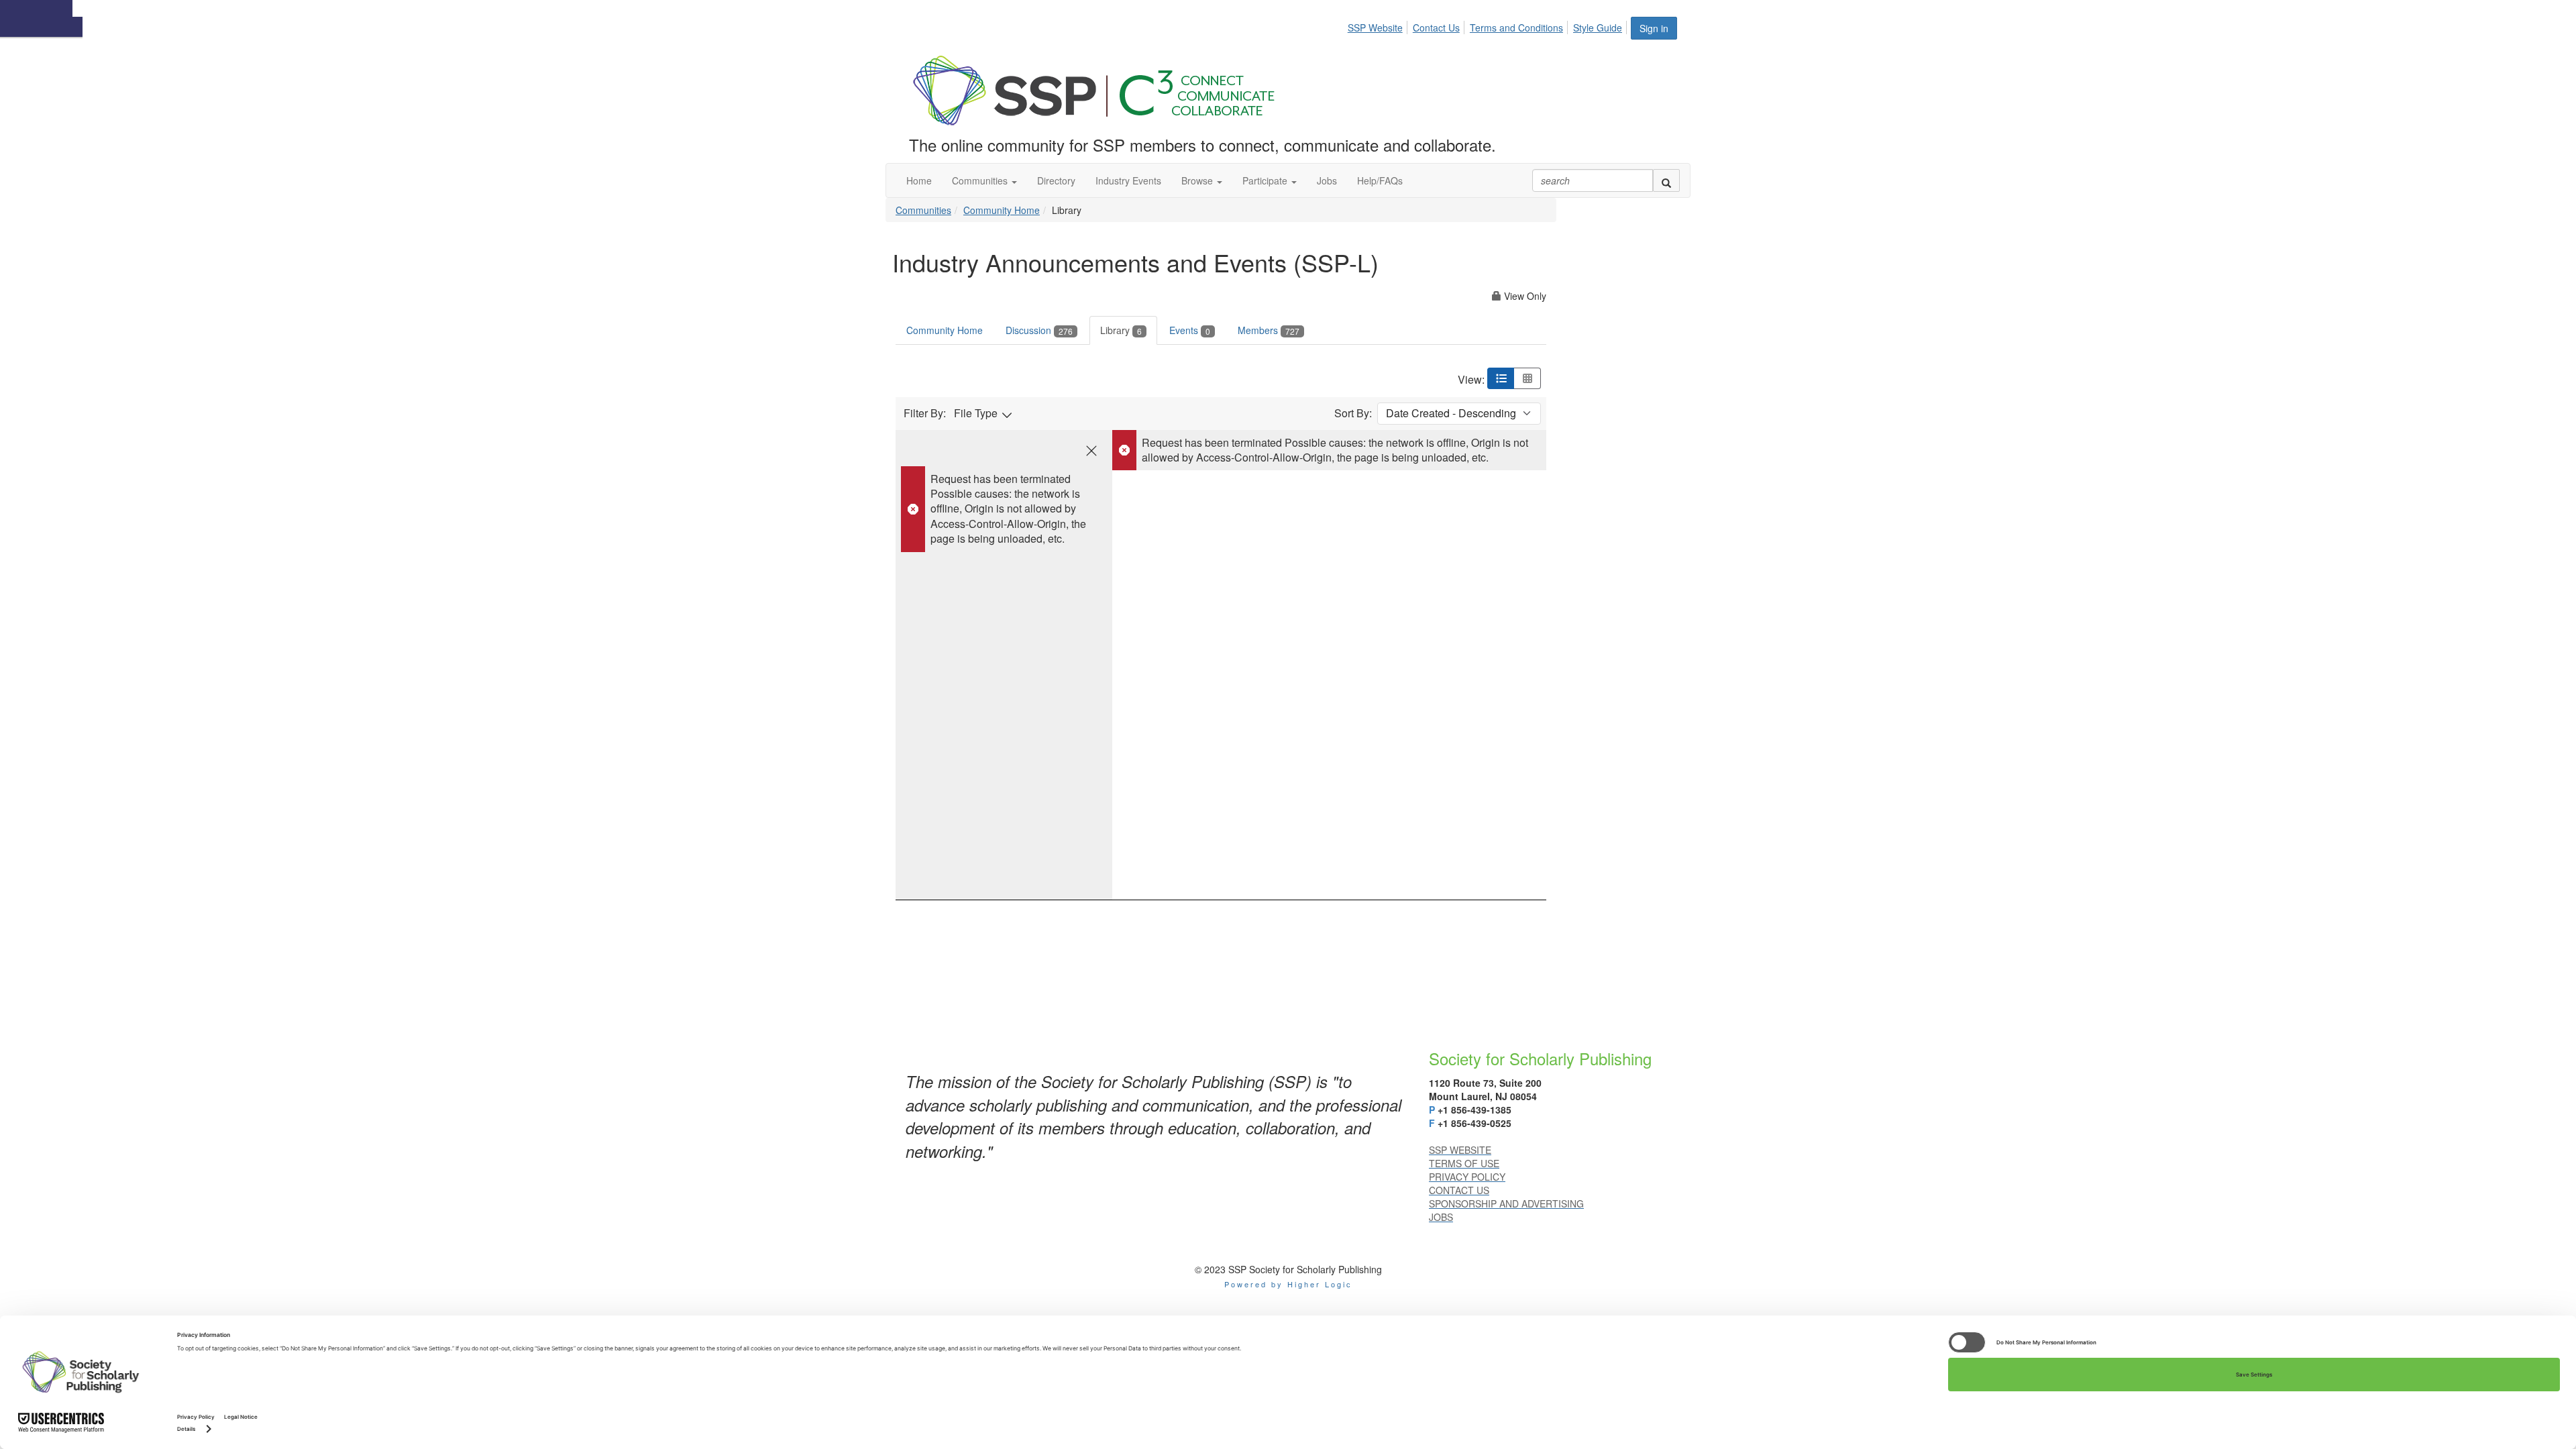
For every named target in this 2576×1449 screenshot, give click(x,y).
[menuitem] (1379, 25)
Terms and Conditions (1516, 28)
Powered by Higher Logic (1288, 1284)
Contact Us (1436, 28)
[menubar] (1489, 25)
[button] (984, 180)
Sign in (1654, 28)
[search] (1666, 180)
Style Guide (1598, 28)
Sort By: (1353, 413)
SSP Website (1375, 28)
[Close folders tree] (1091, 451)
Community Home (1002, 210)
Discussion (1039, 330)
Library (1121, 330)
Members (1269, 330)
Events (1190, 330)
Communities (923, 210)
